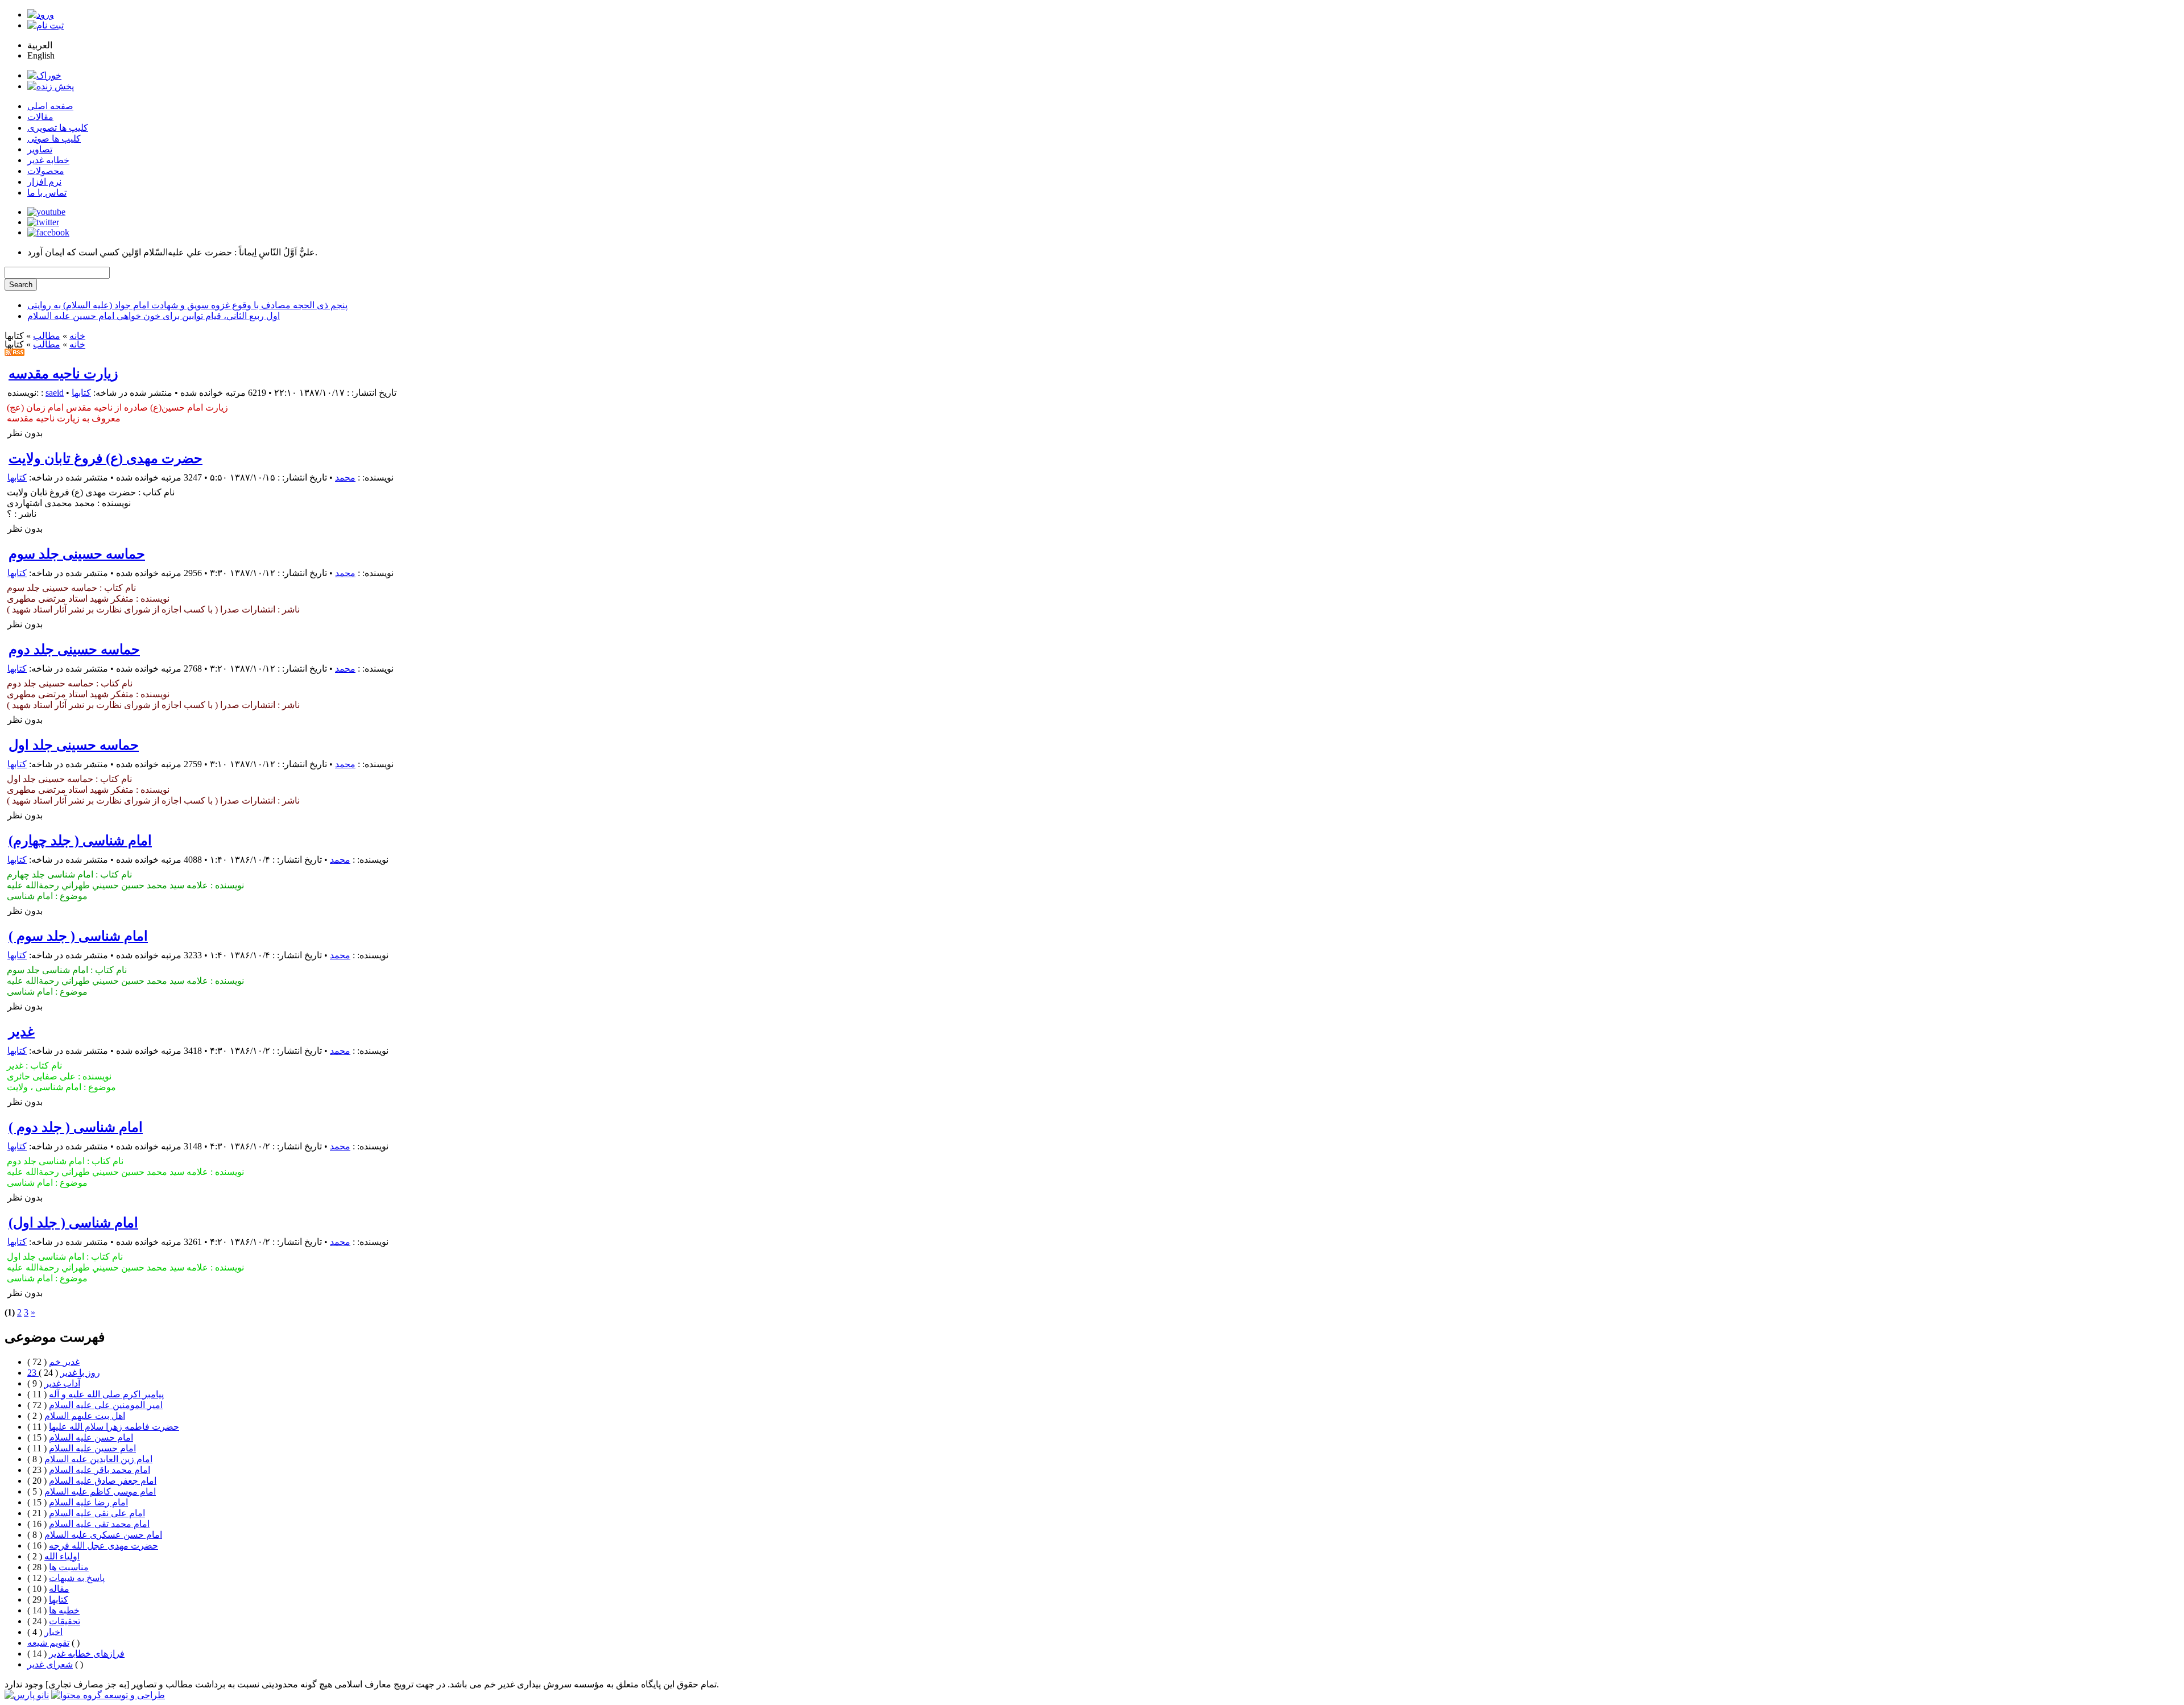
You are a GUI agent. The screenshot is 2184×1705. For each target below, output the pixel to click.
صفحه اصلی (50, 106)
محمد (345, 477)
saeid (55, 393)
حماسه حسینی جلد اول (74, 745)
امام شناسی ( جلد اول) (73, 1223)
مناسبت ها (69, 1567)
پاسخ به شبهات (77, 1578)
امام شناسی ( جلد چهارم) (80, 841)
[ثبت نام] (45, 25)
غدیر (22, 1032)
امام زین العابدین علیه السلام (98, 1459)
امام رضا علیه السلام (88, 1502)
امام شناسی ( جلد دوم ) (76, 1127)
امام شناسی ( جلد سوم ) (78, 936)
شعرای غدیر (50, 1664)
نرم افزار (44, 182)
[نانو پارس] (27, 1695)
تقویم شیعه (48, 1643)
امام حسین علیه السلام (92, 1448)
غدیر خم (64, 1362)
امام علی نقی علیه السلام (97, 1513)
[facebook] (48, 232)
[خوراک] (44, 75)
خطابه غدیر (48, 160)
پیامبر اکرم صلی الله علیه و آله (106, 1394)
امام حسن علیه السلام (91, 1437)
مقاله (59, 1589)
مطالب (47, 336)
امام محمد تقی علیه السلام (99, 1524)
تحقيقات (65, 1621)
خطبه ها (64, 1610)
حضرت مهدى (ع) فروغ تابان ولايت (106, 458)
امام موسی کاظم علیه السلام (100, 1491)
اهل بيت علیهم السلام (85, 1416)
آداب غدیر (62, 1383)
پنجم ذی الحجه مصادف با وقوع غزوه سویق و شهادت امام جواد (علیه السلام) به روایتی (187, 305)
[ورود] (41, 15)
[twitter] (43, 222)
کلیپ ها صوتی (54, 138)
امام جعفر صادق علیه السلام (103, 1481)
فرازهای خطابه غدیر (87, 1654)
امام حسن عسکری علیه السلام (103, 1535)
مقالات (40, 117)
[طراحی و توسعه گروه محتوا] (108, 1695)
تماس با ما (47, 193)
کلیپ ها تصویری (58, 128)
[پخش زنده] (51, 86)
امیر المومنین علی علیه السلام (106, 1405)
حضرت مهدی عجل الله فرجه (104, 1545)
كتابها (81, 393)
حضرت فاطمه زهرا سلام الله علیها (114, 1427)
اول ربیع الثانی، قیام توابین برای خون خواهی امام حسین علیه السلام (154, 316)
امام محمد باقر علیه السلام (100, 1470)
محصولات (46, 171)
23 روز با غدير (64, 1373)
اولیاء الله (62, 1556)
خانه (77, 336)
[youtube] (46, 212)
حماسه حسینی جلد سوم (77, 554)
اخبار (53, 1632)
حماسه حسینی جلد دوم (74, 649)
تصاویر (40, 149)
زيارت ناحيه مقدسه (63, 374)
